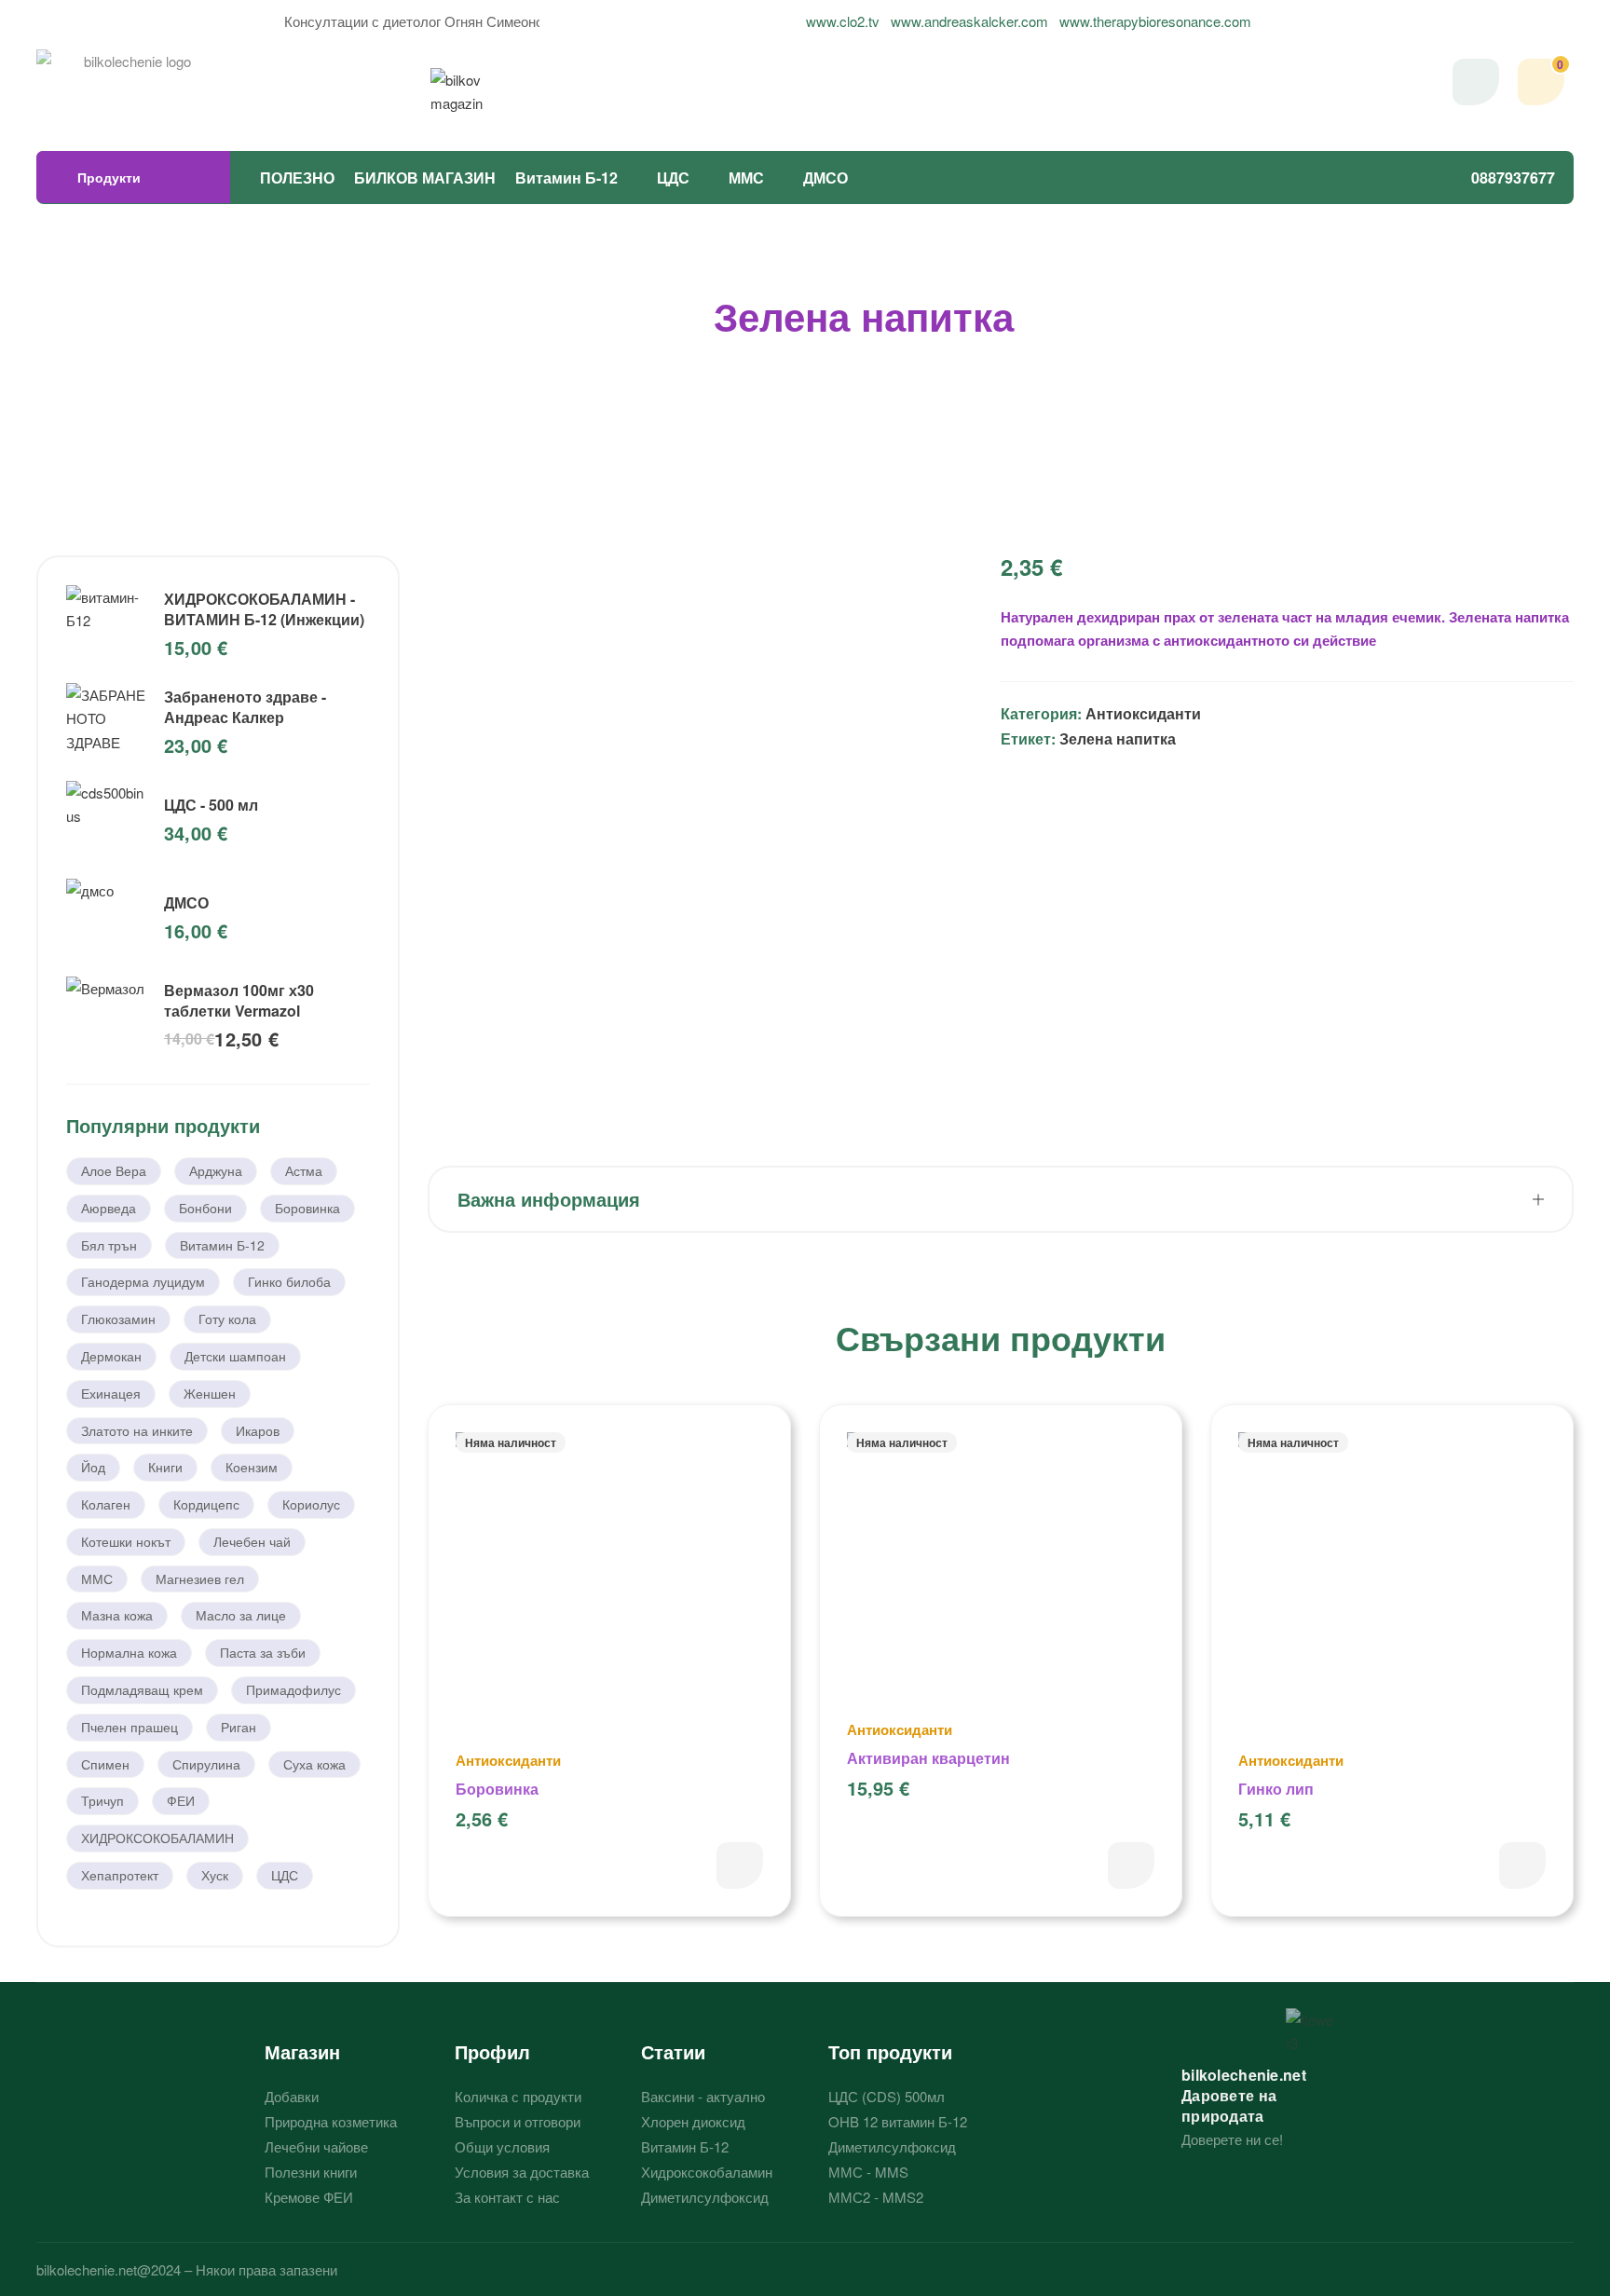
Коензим (252, 1467)
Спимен (105, 1764)
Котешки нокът (126, 1541)
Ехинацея (111, 1393)
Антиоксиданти (1143, 713)
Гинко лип (1276, 1789)
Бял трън (109, 1245)
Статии (673, 2051)
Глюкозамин (118, 1319)
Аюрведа (109, 1208)
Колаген (106, 1504)
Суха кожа (314, 1764)
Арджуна (216, 1170)
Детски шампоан (235, 1356)
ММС (746, 178)
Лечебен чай (252, 1541)
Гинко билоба (289, 1281)
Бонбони (205, 1208)
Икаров (258, 1430)
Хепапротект (120, 1875)
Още (740, 1865)
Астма (304, 1170)
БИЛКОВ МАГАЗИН (425, 178)
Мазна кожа (117, 1615)
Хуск (215, 1875)
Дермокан (111, 1356)
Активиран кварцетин (928, 1758)
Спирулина (206, 1764)
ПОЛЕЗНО (297, 178)
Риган (239, 1727)
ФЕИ (181, 1800)
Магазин (302, 2051)
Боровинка (497, 1789)
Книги (165, 1467)
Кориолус (311, 1504)
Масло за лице (241, 1615)
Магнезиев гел (200, 1578)
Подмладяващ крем (142, 1689)
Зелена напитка (1118, 738)
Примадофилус (293, 1689)
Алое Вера (114, 1170)
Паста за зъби (263, 1652)
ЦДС (673, 178)
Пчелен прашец (130, 1727)
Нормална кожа (129, 1652)
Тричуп (102, 1800)
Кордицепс (206, 1504)
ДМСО (825, 178)
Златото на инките (137, 1430)
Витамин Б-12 (566, 178)
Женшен (210, 1393)
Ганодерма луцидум (143, 1281)
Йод (93, 1467)
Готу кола (227, 1319)
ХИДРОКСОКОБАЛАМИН (157, 1838)
